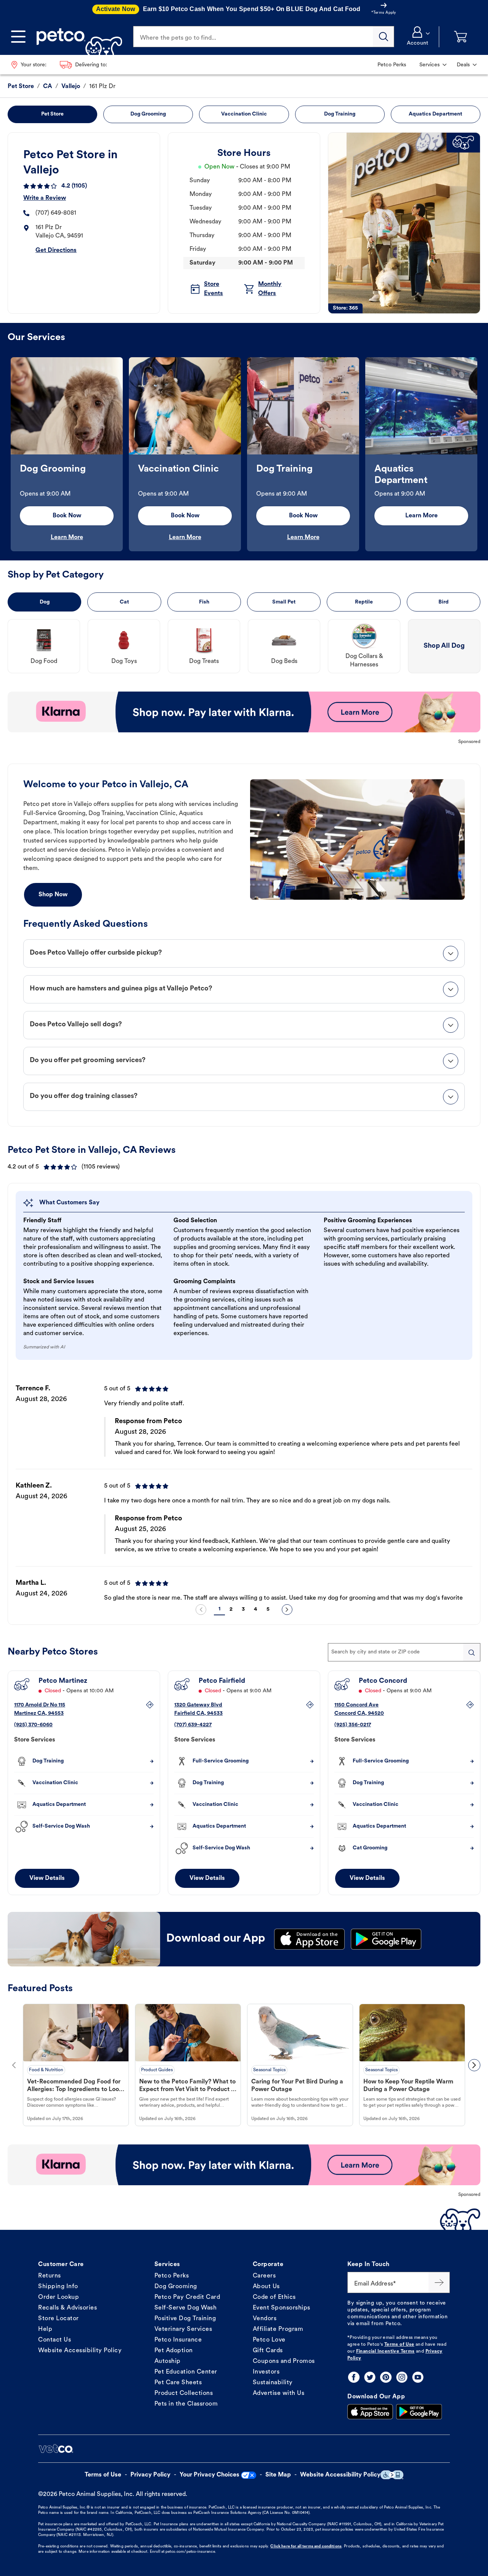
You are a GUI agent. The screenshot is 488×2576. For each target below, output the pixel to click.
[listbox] (244, 454)
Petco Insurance (178, 2340)
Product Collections (184, 2393)
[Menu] (18, 37)
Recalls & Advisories (67, 2308)
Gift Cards (268, 2351)
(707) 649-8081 (56, 213)
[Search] (384, 37)
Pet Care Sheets (178, 2383)
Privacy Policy (150, 2475)
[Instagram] (402, 2377)
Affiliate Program (278, 2329)
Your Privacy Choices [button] (209, 2475)
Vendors (265, 2319)
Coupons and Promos (284, 2361)
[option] (67, 454)
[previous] (201, 1610)
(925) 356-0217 (353, 1725)
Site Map (278, 2475)
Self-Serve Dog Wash (186, 2308)
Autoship (168, 2361)
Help (45, 2329)
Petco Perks (172, 2276)
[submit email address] (439, 2282)
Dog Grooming (176, 2287)
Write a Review (45, 198)
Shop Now (53, 895)
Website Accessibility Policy (80, 2351)
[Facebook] (354, 2377)
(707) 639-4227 (193, 1725)
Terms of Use (399, 2345)
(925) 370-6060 (33, 1725)
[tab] (244, 953)
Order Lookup (59, 2297)
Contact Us (55, 2340)
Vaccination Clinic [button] (244, 114)
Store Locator (59, 2319)
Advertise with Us (279, 2393)
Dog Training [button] (340, 114)
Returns (50, 2276)
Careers (264, 2276)
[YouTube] (418, 2377)
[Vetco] (56, 2449)
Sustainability (273, 2383)
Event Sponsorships (282, 2308)
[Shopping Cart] (461, 37)
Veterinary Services (183, 2329)
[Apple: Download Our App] (370, 2412)
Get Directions (56, 250)
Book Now (67, 516)
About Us (266, 2287)
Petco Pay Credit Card (187, 2297)
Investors (266, 2372)
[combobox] (404, 1652)
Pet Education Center (186, 2372)
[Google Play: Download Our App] (419, 2412)
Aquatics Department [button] (435, 114)
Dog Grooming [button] (148, 114)
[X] (370, 2377)
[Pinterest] (386, 2377)
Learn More (67, 538)
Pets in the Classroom (186, 2404)
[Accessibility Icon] (392, 2475)
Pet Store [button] (52, 114)
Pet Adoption (174, 2351)
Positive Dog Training (185, 2319)
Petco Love (269, 2340)
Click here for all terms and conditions (306, 2546)
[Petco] (76, 37)
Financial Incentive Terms (385, 2351)
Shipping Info (58, 2287)
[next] (287, 1610)
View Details (47, 1878)
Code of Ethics (274, 2297)
